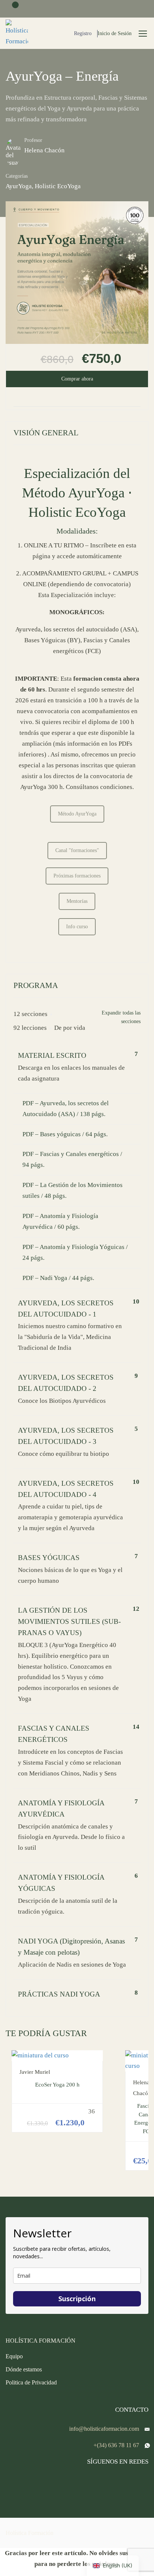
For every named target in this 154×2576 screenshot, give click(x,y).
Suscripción (77, 2299)
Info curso (77, 927)
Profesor (33, 140)
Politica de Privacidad (31, 2382)
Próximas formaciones (77, 876)
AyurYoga (19, 186)
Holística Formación (30, 2533)
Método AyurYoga (77, 814)
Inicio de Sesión (115, 33)
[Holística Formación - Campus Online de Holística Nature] (17, 33)
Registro (83, 33)
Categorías (17, 176)
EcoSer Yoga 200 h (57, 2085)
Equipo (14, 2356)
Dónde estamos (24, 2369)
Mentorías (77, 901)
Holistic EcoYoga (58, 186)
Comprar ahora (77, 379)
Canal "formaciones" (77, 850)
